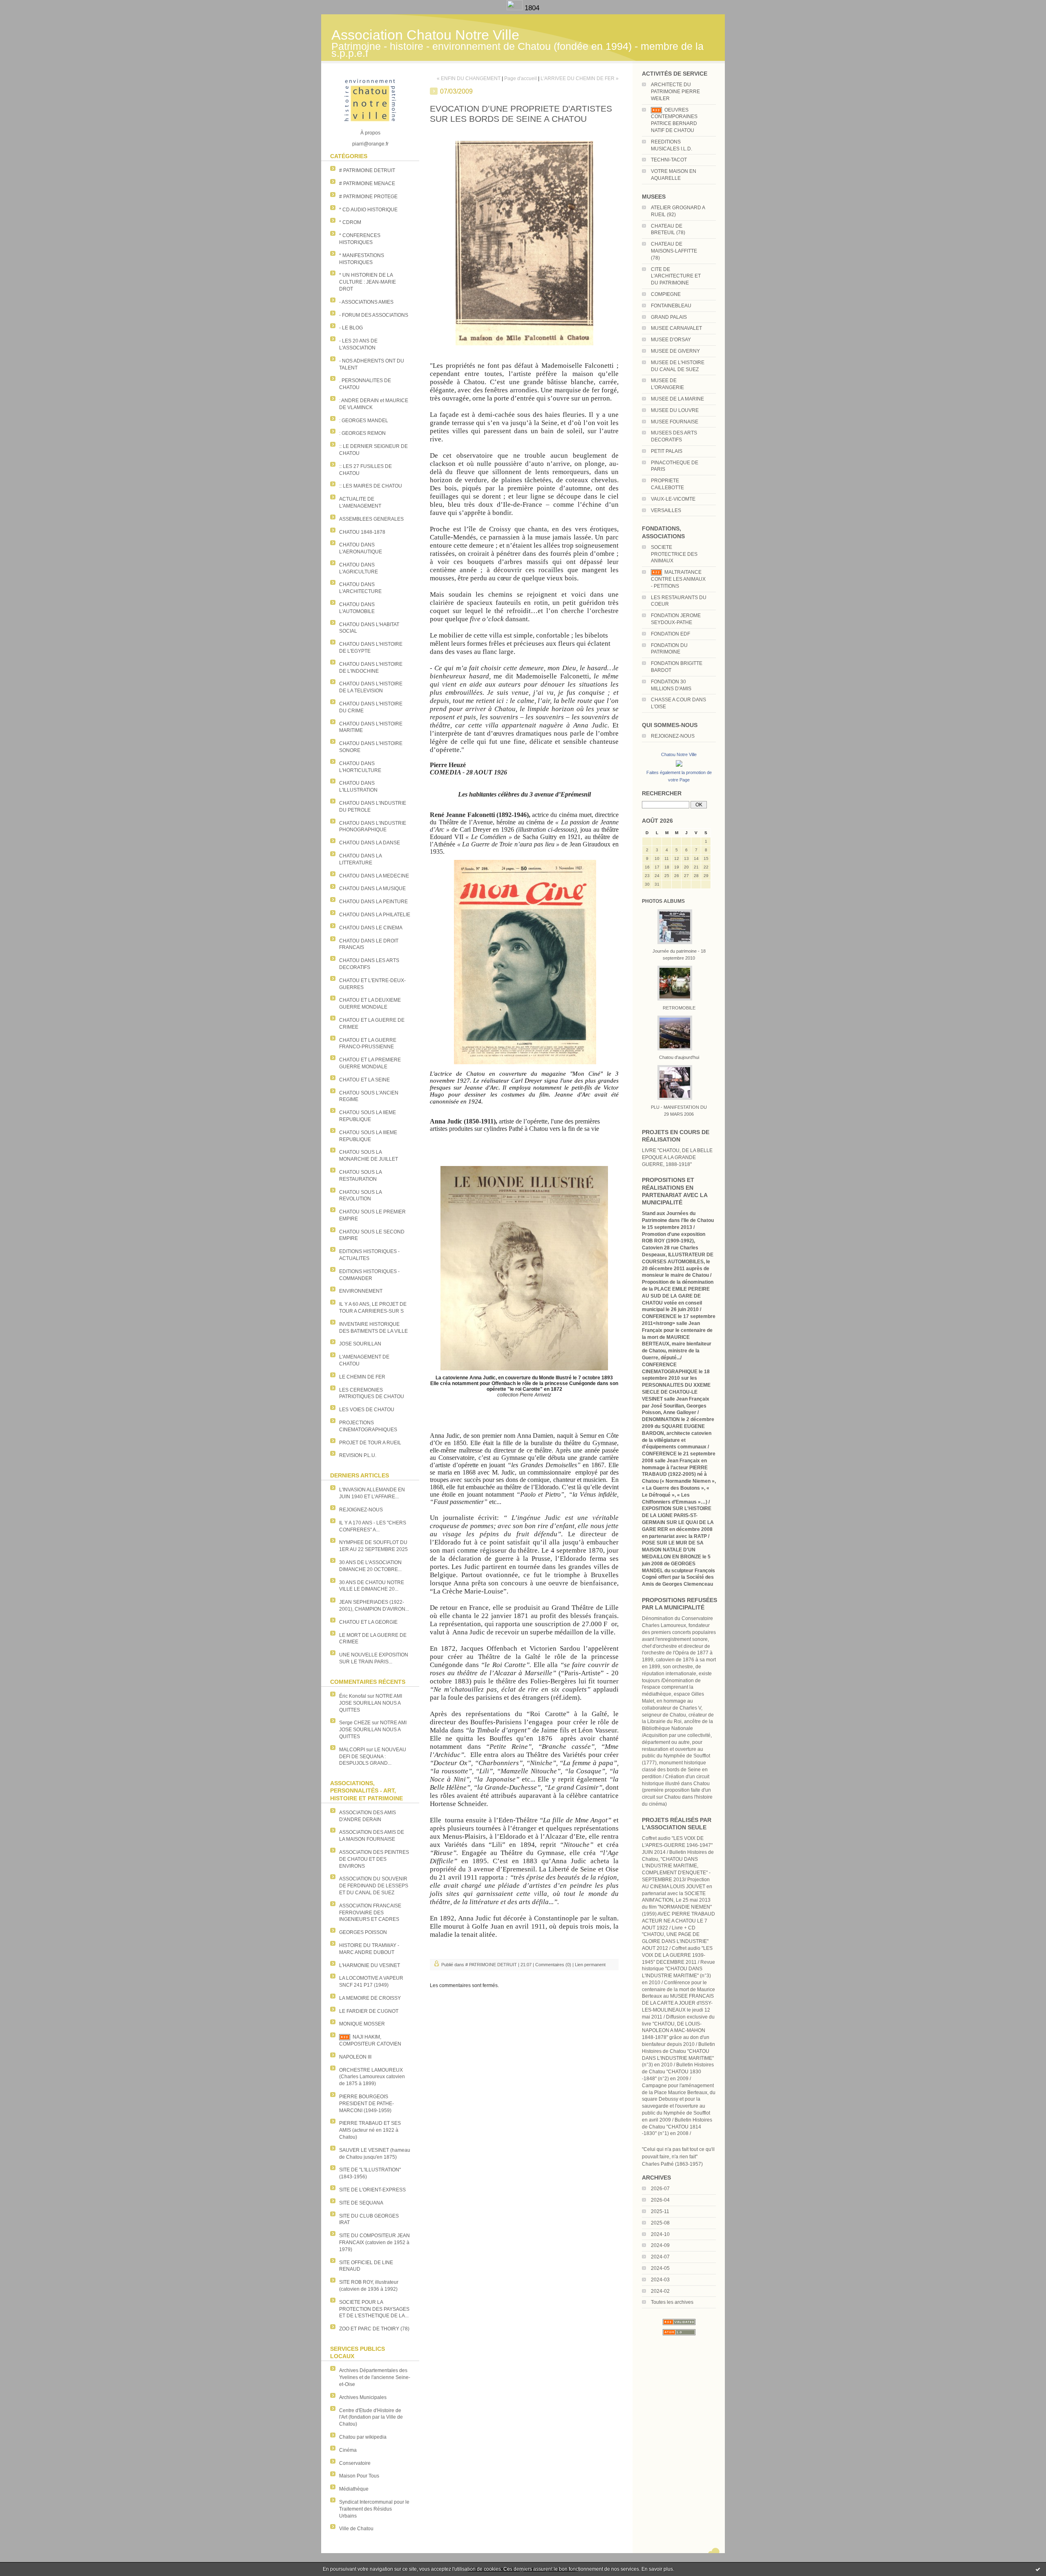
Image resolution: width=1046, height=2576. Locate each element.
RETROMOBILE (679, 1008)
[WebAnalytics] (516, 8)
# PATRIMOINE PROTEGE (368, 197)
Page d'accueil (521, 78)
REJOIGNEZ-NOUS (361, 1510)
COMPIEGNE (666, 294)
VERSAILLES (666, 510)
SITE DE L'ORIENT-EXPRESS (372, 2190)
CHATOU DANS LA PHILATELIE (375, 915)
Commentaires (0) (553, 1965)
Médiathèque (354, 2489)
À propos (370, 133)
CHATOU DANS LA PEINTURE (373, 902)
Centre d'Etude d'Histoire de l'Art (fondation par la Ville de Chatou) (371, 2417)
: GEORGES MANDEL (364, 421)
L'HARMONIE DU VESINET (370, 1965)
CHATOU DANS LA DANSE (370, 843)
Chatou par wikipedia (363, 2437)
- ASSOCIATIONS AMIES (366, 302)
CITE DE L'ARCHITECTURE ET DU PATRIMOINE (676, 276)
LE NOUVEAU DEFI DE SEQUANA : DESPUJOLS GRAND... (373, 1757)
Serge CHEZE (355, 1723)
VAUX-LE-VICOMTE (673, 499)
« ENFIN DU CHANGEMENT (469, 78)
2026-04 (660, 2200)
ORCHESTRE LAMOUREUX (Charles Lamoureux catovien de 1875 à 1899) (372, 2077)
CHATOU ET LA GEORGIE (368, 1622)
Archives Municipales (363, 2397)
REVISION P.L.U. (358, 1455)
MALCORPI (352, 1750)
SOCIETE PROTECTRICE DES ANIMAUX (674, 554)
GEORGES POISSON (363, 1932)
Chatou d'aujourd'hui (679, 1057)
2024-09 (660, 2245)
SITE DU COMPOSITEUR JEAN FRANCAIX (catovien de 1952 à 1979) (374, 2243)
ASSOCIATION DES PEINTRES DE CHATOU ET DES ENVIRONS (374, 1859)
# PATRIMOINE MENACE (367, 184)
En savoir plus (657, 2569)
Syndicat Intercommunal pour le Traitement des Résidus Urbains (374, 2509)
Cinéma (348, 2450)
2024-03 (660, 2280)
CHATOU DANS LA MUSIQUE (372, 889)
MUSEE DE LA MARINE (677, 399)
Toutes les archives (672, 2302)
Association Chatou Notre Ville (425, 35)
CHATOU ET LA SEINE (364, 1080)
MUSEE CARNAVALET (676, 328)
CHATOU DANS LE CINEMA (371, 928)
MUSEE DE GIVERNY (675, 351)
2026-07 (660, 2189)
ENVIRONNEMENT (361, 1291)
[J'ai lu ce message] (1038, 2569)
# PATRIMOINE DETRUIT (367, 170)
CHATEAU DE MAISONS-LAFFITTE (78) (674, 251)
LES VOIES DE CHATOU (367, 1410)
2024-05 (660, 2268)
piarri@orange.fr (370, 144)
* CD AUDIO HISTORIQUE (368, 210)
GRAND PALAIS (669, 317)
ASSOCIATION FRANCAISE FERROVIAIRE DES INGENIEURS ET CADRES (370, 1913)
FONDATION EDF (671, 634)
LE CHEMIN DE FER (362, 1377)
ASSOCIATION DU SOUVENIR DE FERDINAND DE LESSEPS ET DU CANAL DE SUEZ (374, 1886)
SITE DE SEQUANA (361, 2203)
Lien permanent (590, 1965)
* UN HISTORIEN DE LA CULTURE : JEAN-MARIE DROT (368, 282)
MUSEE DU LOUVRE (675, 410)
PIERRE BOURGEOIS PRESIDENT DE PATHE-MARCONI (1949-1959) (367, 2104)
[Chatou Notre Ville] (679, 767)
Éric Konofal (353, 1696)
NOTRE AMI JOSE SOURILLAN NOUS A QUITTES (371, 1703)
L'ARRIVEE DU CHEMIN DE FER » (580, 78)
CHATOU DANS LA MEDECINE (374, 876)
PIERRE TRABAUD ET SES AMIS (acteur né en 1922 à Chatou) (370, 2130)
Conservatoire (355, 2463)
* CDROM (350, 222)
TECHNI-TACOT (669, 160)
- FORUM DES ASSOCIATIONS (374, 315)
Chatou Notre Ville (679, 754)
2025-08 (660, 2223)
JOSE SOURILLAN (360, 1344)
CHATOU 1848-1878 (362, 532)
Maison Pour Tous (359, 2476)
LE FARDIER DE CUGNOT (369, 2011)
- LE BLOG (351, 328)
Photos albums (663, 901)
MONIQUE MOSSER (362, 2024)
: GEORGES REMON (362, 433)
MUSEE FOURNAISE (675, 422)
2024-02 (660, 2291)
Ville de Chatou (356, 2529)
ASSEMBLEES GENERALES (371, 519)
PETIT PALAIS (667, 451)
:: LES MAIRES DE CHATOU (371, 486)
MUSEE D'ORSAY (671, 340)
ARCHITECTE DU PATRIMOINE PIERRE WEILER (675, 92)
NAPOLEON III (355, 2057)
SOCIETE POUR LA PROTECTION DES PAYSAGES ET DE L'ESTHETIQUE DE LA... (374, 2309)
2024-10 (660, 2234)
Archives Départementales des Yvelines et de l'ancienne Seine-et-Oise (375, 2377)
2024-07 (660, 2257)
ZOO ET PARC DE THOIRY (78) (374, 2329)
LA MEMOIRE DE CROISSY (370, 1998)
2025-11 (660, 2211)
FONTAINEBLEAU (671, 306)
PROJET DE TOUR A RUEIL (370, 1443)
